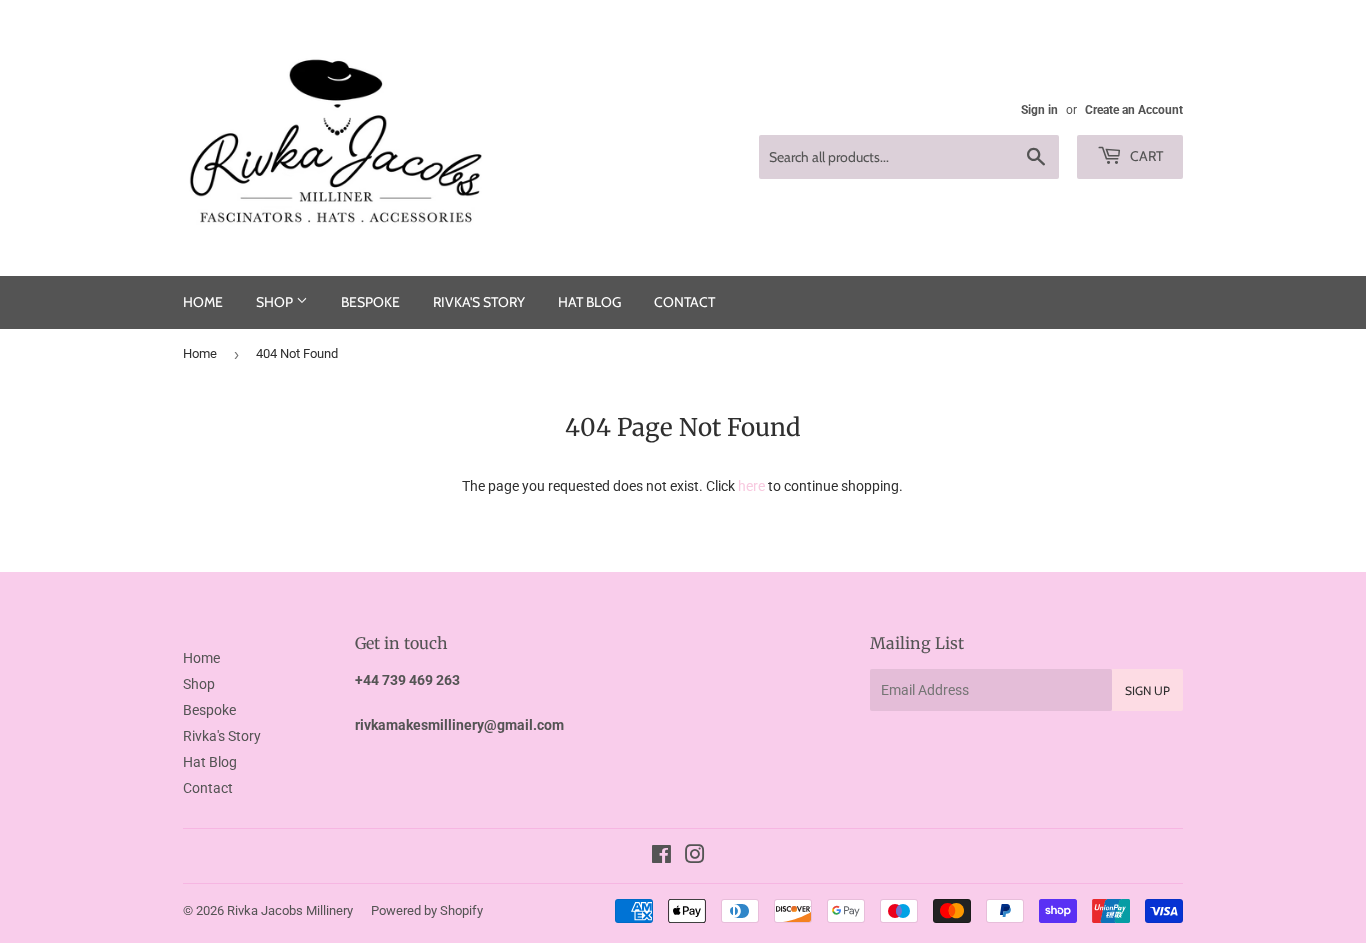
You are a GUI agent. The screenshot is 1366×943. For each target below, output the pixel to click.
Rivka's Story (479, 302)
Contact (684, 302)
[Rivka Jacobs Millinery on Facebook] (661, 857)
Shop (276, 302)
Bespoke (370, 302)
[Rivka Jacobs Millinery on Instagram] (695, 857)
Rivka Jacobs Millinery (290, 910)
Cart (1145, 156)
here (751, 486)
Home (203, 302)
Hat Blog (589, 302)
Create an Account (1134, 110)
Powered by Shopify (427, 910)
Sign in (1039, 110)
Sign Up (1147, 690)
